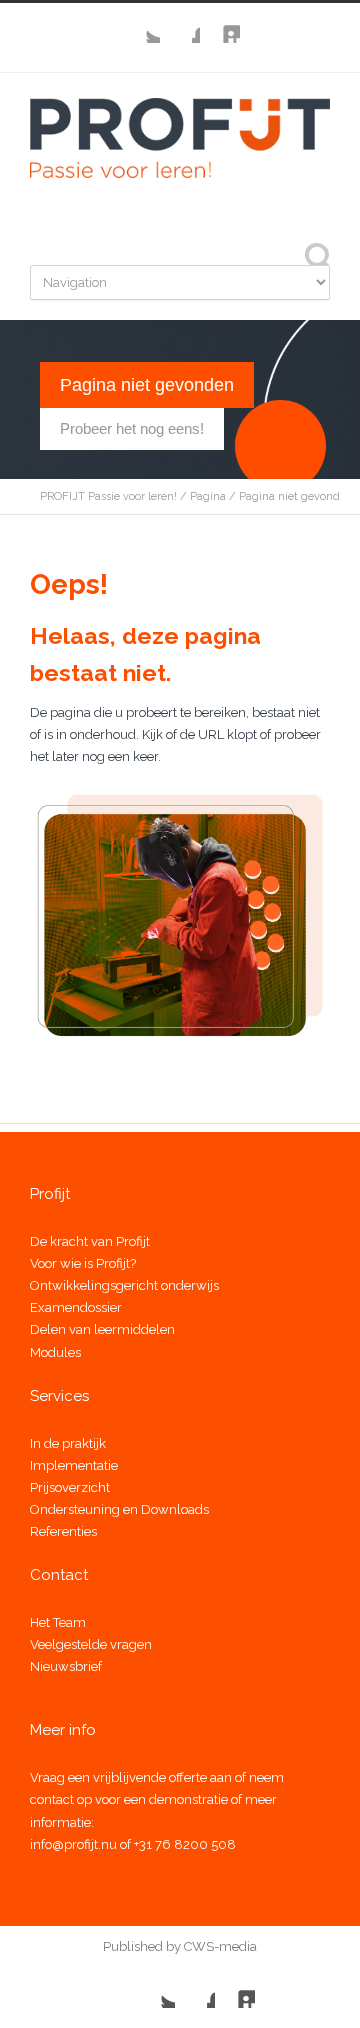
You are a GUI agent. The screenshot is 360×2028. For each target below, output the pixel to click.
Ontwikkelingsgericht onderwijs (124, 1285)
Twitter (140, 23)
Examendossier (76, 1307)
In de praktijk (68, 1443)
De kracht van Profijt (90, 1241)
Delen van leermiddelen (102, 1329)
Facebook (180, 23)
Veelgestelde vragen (91, 1644)
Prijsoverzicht (70, 1487)
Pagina (208, 496)
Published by (142, 1946)
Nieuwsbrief (66, 1666)
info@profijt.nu (73, 1844)
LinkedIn (220, 23)
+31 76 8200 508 (185, 1844)
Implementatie (74, 1465)
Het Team (58, 1622)
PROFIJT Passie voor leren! (108, 496)
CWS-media (219, 1946)
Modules (55, 1352)
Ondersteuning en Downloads (119, 1509)
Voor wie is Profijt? (83, 1263)
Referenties (63, 1531)
